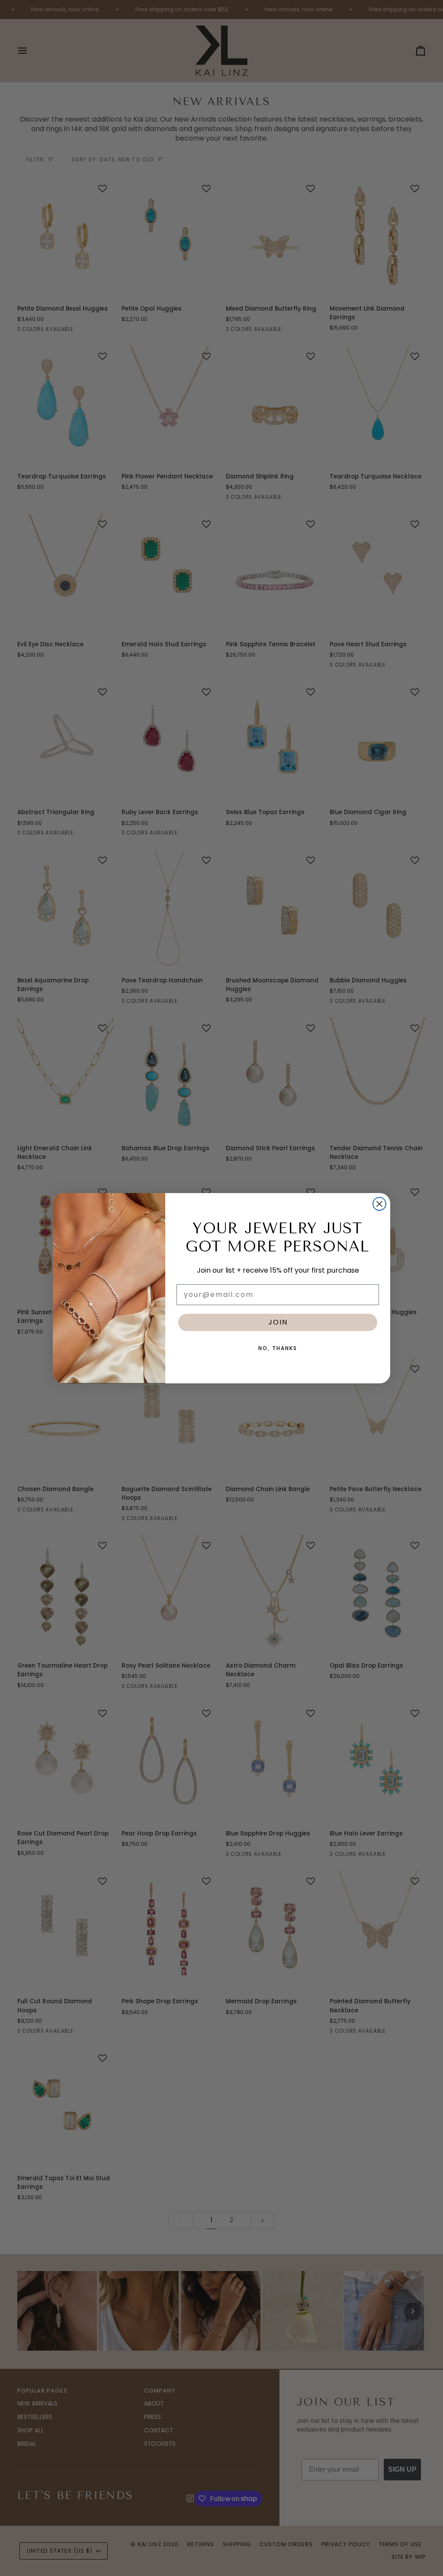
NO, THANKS (278, 1348)
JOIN (278, 1322)
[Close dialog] (379, 1204)
